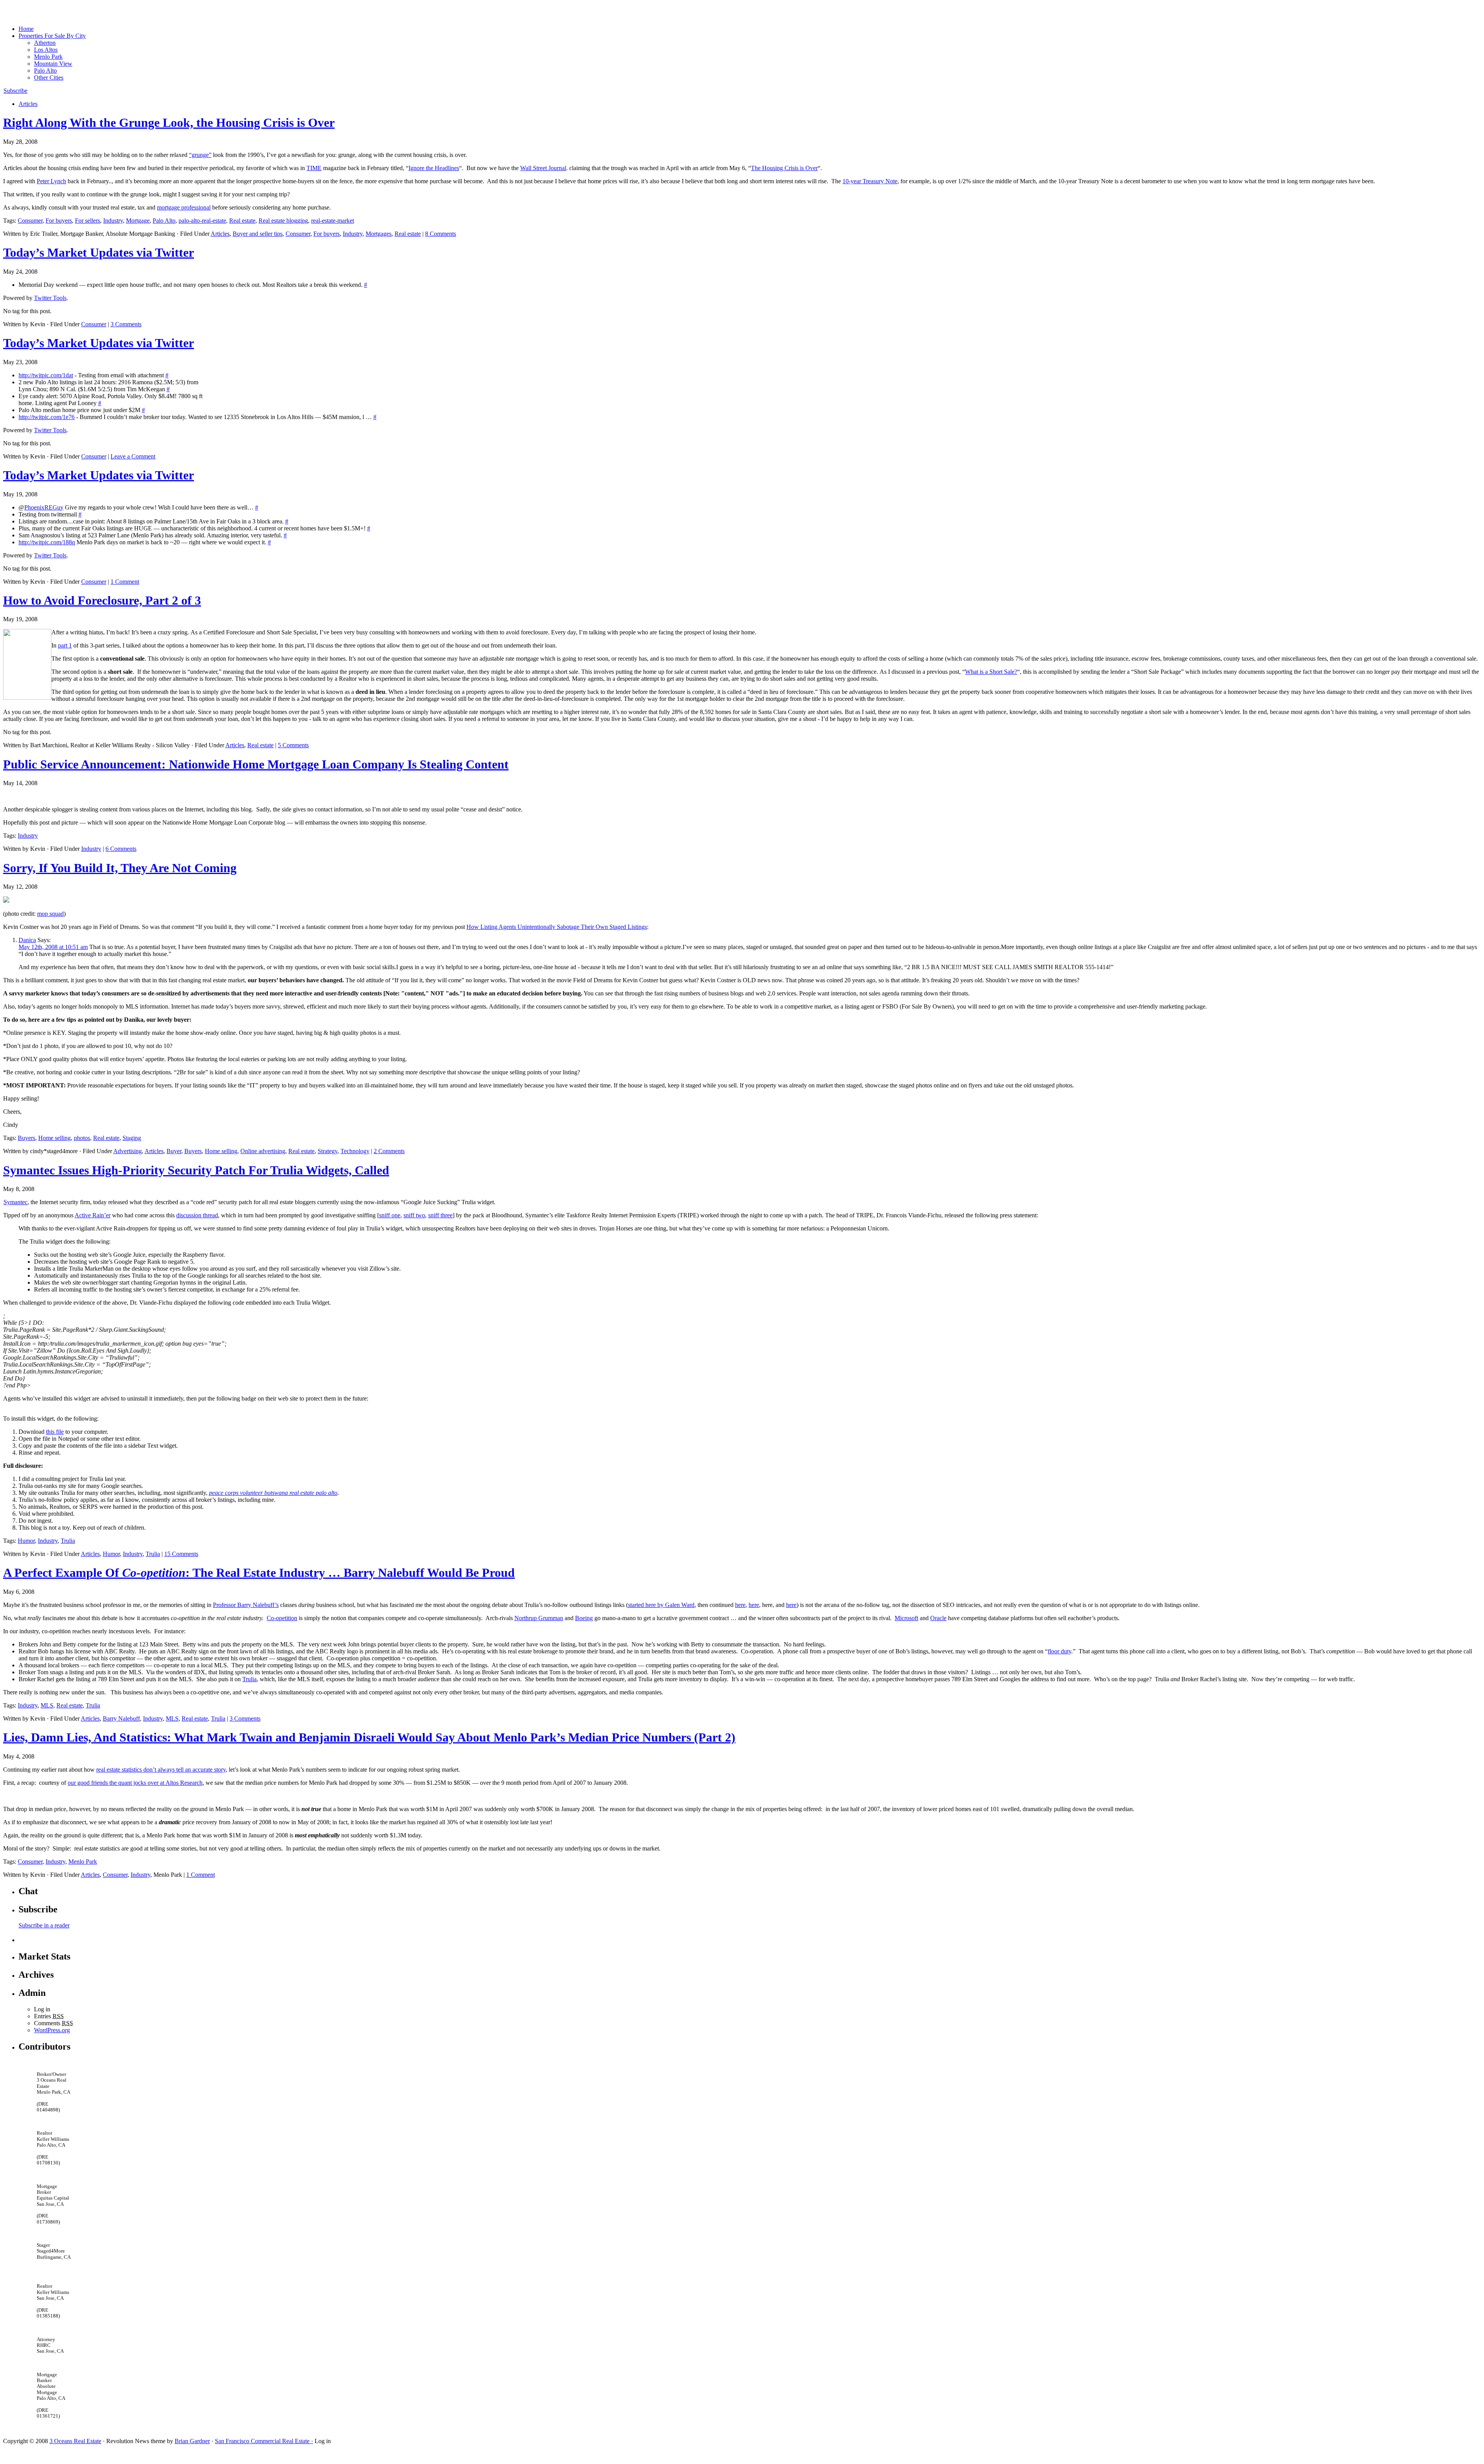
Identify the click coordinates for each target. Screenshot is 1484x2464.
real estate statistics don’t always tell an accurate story (161, 1770)
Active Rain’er (93, 1215)
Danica (27, 940)
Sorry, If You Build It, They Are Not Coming (120, 868)
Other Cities (49, 78)
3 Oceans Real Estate (75, 2441)
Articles (28, 104)
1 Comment (125, 582)
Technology (355, 1151)
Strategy (328, 1151)
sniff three (440, 1215)
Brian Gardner (192, 2441)
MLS (47, 1705)
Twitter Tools (50, 298)
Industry (113, 221)
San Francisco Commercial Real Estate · (264, 2441)
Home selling (54, 1138)
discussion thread (197, 1215)
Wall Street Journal (543, 168)
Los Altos (46, 50)
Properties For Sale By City (52, 36)
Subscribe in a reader (44, 1925)
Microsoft (906, 1618)
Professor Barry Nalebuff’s (246, 1605)
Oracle (938, 1618)
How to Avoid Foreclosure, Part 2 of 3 (102, 600)
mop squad (50, 914)
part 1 (65, 645)
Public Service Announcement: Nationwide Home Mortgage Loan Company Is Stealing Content (256, 764)
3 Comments (126, 324)
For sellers (88, 221)
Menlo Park (48, 57)
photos (82, 1138)
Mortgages (379, 234)
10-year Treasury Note (870, 181)
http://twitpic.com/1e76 (47, 417)
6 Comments (121, 849)
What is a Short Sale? (991, 672)
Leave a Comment (133, 456)
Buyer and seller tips (258, 234)
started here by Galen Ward (661, 1605)
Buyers (26, 1138)
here (740, 1605)
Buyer (174, 1151)
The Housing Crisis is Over (784, 168)
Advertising (128, 1151)
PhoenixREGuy (44, 507)
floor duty (1059, 1651)
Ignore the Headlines (434, 168)
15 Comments (181, 1554)
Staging (132, 1138)
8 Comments (441, 234)
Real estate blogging (283, 221)
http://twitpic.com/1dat (46, 375)
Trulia (68, 1541)
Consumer (30, 221)
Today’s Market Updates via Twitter (99, 252)
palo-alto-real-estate (202, 221)
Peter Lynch (51, 181)
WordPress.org (52, 2030)
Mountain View (53, 64)
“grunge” (200, 155)
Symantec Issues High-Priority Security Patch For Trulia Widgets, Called (196, 1170)
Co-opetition (282, 1618)
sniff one (390, 1215)
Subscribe (15, 91)
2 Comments (389, 1151)
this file (55, 1432)
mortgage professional (184, 207)
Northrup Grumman (539, 1618)
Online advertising (263, 1151)
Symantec (15, 1202)
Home (26, 29)
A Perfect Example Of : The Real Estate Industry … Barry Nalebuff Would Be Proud (259, 1573)
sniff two (414, 1215)
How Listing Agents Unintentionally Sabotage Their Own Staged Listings (557, 927)
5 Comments (293, 745)
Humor (26, 1541)
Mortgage (138, 221)
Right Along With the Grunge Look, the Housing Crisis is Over (169, 123)
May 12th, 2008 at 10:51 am (53, 947)
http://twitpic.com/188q (47, 542)
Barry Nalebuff (121, 1718)
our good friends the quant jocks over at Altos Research (135, 1783)
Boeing (584, 1618)
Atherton (45, 43)
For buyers (59, 221)
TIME (314, 168)
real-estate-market (333, 221)
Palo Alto (45, 71)
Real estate (242, 221)
